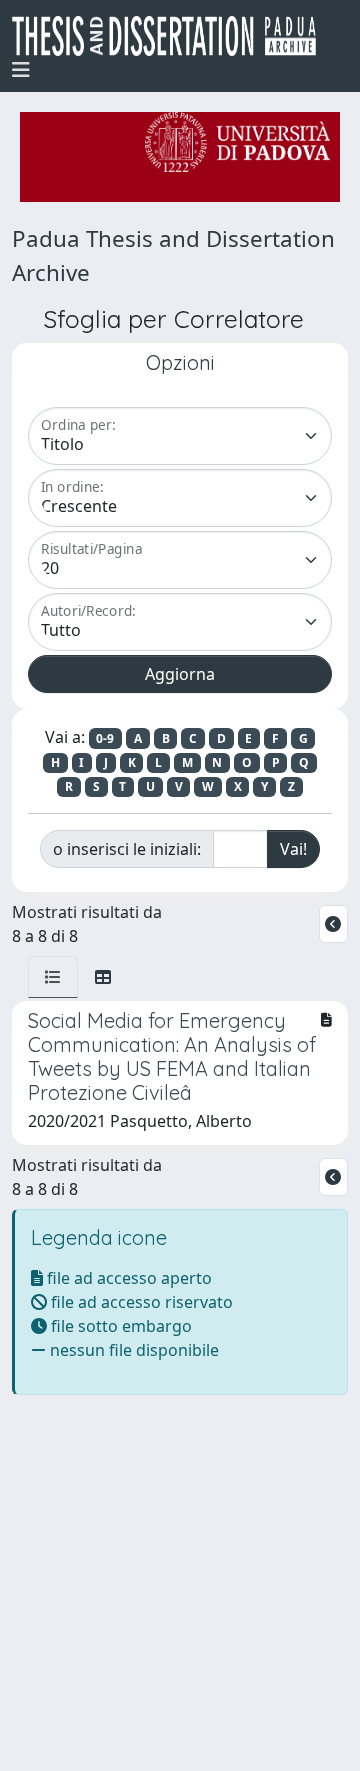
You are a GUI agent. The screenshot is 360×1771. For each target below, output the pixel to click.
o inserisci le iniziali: (127, 849)
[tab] (53, 977)
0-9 (105, 738)
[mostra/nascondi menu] (21, 70)
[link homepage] (172, 36)
